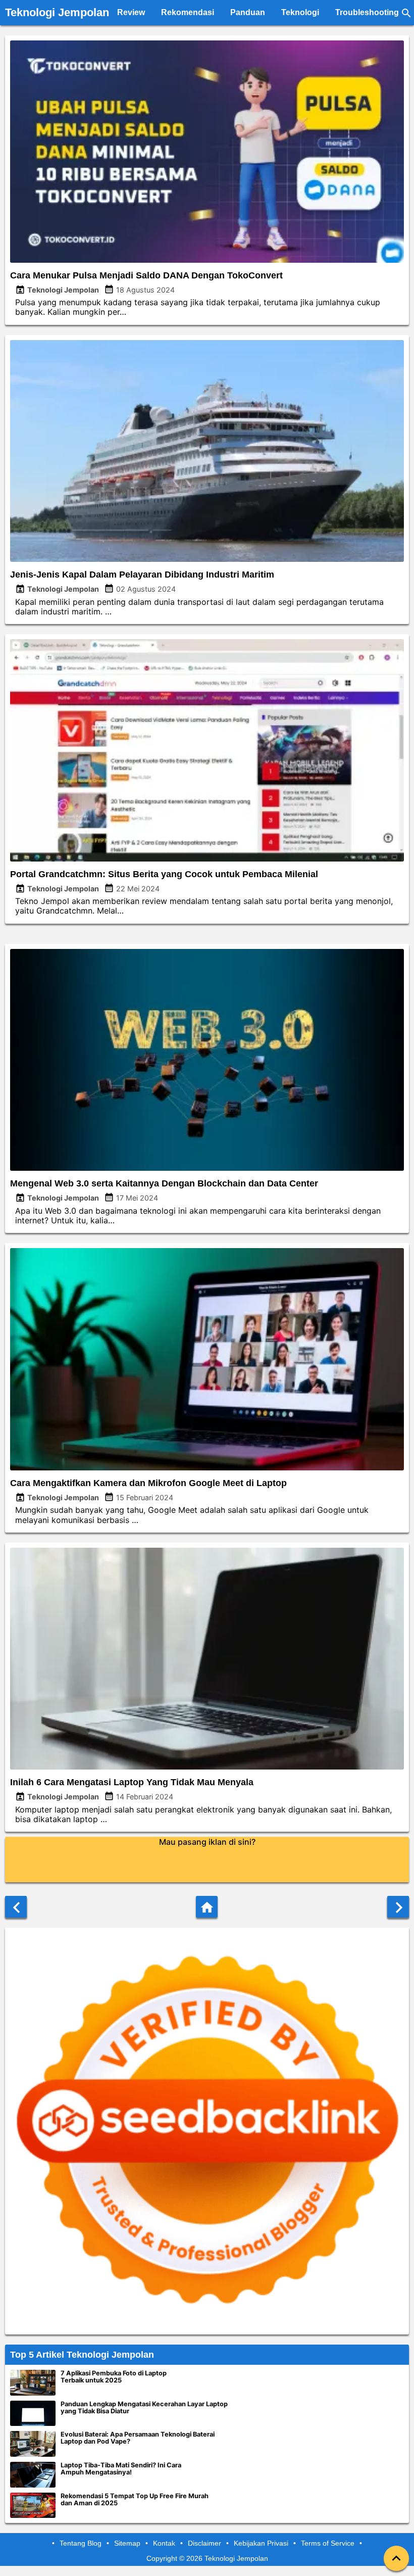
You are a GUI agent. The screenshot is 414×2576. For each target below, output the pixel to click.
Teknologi (300, 12)
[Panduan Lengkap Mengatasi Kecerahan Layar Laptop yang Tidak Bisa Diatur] (33, 2414)
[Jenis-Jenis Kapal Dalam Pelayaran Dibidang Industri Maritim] (207, 559)
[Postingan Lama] (398, 1907)
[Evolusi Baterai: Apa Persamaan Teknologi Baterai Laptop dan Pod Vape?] (33, 2444)
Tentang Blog (81, 2543)
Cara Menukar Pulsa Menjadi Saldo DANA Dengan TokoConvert (146, 275)
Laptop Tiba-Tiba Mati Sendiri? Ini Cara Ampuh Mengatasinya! (121, 2469)
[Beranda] (207, 1907)
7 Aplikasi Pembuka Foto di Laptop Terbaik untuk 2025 (114, 2377)
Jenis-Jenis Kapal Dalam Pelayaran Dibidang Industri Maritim (142, 575)
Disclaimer (204, 2543)
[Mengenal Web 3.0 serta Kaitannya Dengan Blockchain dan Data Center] (207, 1168)
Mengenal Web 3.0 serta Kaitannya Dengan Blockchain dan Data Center (164, 1183)
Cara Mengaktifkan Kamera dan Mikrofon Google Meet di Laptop (148, 1483)
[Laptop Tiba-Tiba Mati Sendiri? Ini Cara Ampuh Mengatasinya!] (33, 2475)
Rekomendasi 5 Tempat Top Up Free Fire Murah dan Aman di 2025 (135, 2500)
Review (131, 12)
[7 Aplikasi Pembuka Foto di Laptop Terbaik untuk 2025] (33, 2383)
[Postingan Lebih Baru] (16, 1907)
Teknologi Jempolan (57, 12)
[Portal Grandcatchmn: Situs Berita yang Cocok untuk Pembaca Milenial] (207, 858)
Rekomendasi (188, 12)
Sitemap (127, 2543)
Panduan (248, 12)
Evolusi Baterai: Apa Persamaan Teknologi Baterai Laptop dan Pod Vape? (138, 2438)
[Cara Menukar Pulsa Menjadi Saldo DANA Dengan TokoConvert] (207, 260)
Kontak (164, 2543)
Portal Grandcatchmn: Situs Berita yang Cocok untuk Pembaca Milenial (164, 874)
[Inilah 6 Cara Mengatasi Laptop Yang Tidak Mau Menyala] (207, 1767)
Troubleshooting (367, 12)
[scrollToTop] (396, 2558)
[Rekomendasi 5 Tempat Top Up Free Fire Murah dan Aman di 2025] (33, 2506)
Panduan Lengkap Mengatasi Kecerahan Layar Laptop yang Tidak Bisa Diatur (144, 2408)
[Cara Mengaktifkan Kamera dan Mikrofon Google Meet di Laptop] (207, 1467)
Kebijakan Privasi (261, 2543)
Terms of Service (328, 2543)
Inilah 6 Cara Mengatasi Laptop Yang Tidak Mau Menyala (132, 1782)
